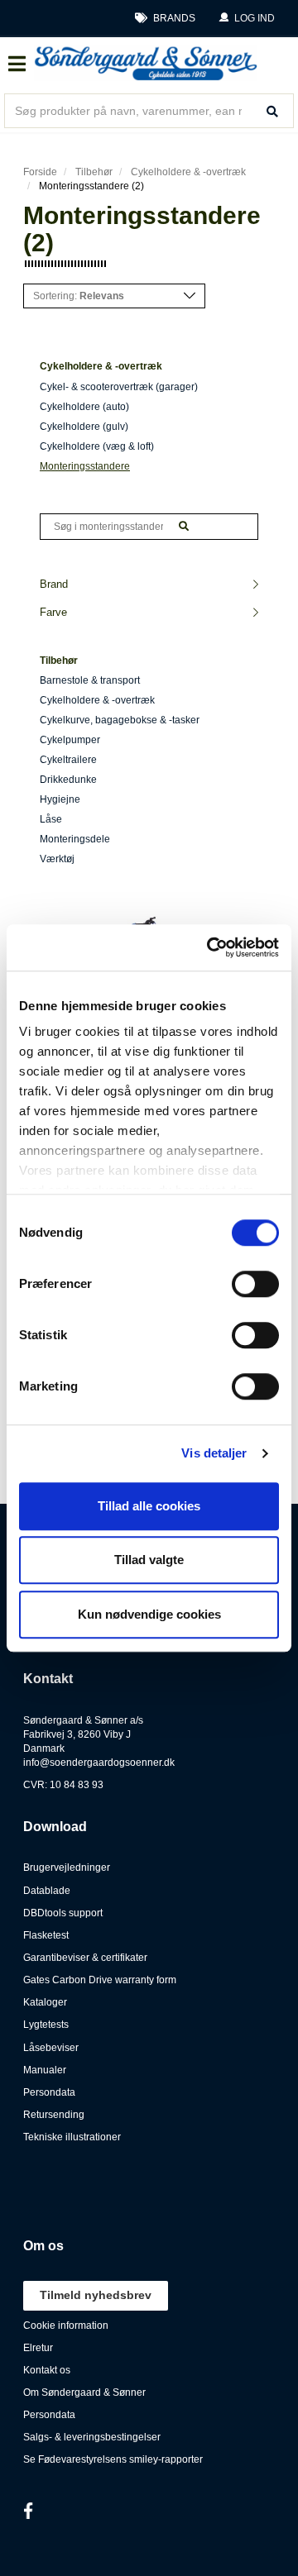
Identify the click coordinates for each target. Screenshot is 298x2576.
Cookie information (66, 2326)
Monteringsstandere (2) (91, 186)
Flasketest (46, 1935)
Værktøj (57, 859)
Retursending (54, 2115)
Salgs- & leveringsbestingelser (92, 2437)
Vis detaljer (214, 1453)
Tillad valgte (149, 1560)
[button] (247, 19)
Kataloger (45, 2002)
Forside (40, 172)
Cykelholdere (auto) (84, 407)
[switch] (255, 1284)
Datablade (47, 1891)
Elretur (38, 2348)
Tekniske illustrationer (72, 2137)
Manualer (45, 2070)
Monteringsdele (75, 839)
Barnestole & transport (90, 680)
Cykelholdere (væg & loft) (97, 446)
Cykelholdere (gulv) (84, 427)
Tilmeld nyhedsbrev (96, 2295)
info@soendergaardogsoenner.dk (99, 1763)
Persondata (49, 2092)
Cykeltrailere (68, 760)
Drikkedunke (68, 780)
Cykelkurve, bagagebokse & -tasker (120, 720)
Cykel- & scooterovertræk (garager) (119, 387)
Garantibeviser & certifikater (85, 1958)
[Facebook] (29, 2511)
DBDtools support (63, 1913)
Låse (51, 819)
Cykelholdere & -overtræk (188, 172)
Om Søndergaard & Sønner (84, 2392)
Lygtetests (46, 2025)
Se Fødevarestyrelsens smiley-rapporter (113, 2459)
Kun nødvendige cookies (149, 1614)
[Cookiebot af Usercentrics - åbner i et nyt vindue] (210, 947)
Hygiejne (60, 799)
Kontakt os (47, 2370)
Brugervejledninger (67, 1868)
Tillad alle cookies (149, 1506)
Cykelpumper (70, 740)
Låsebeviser (51, 2048)
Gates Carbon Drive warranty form (100, 1980)
